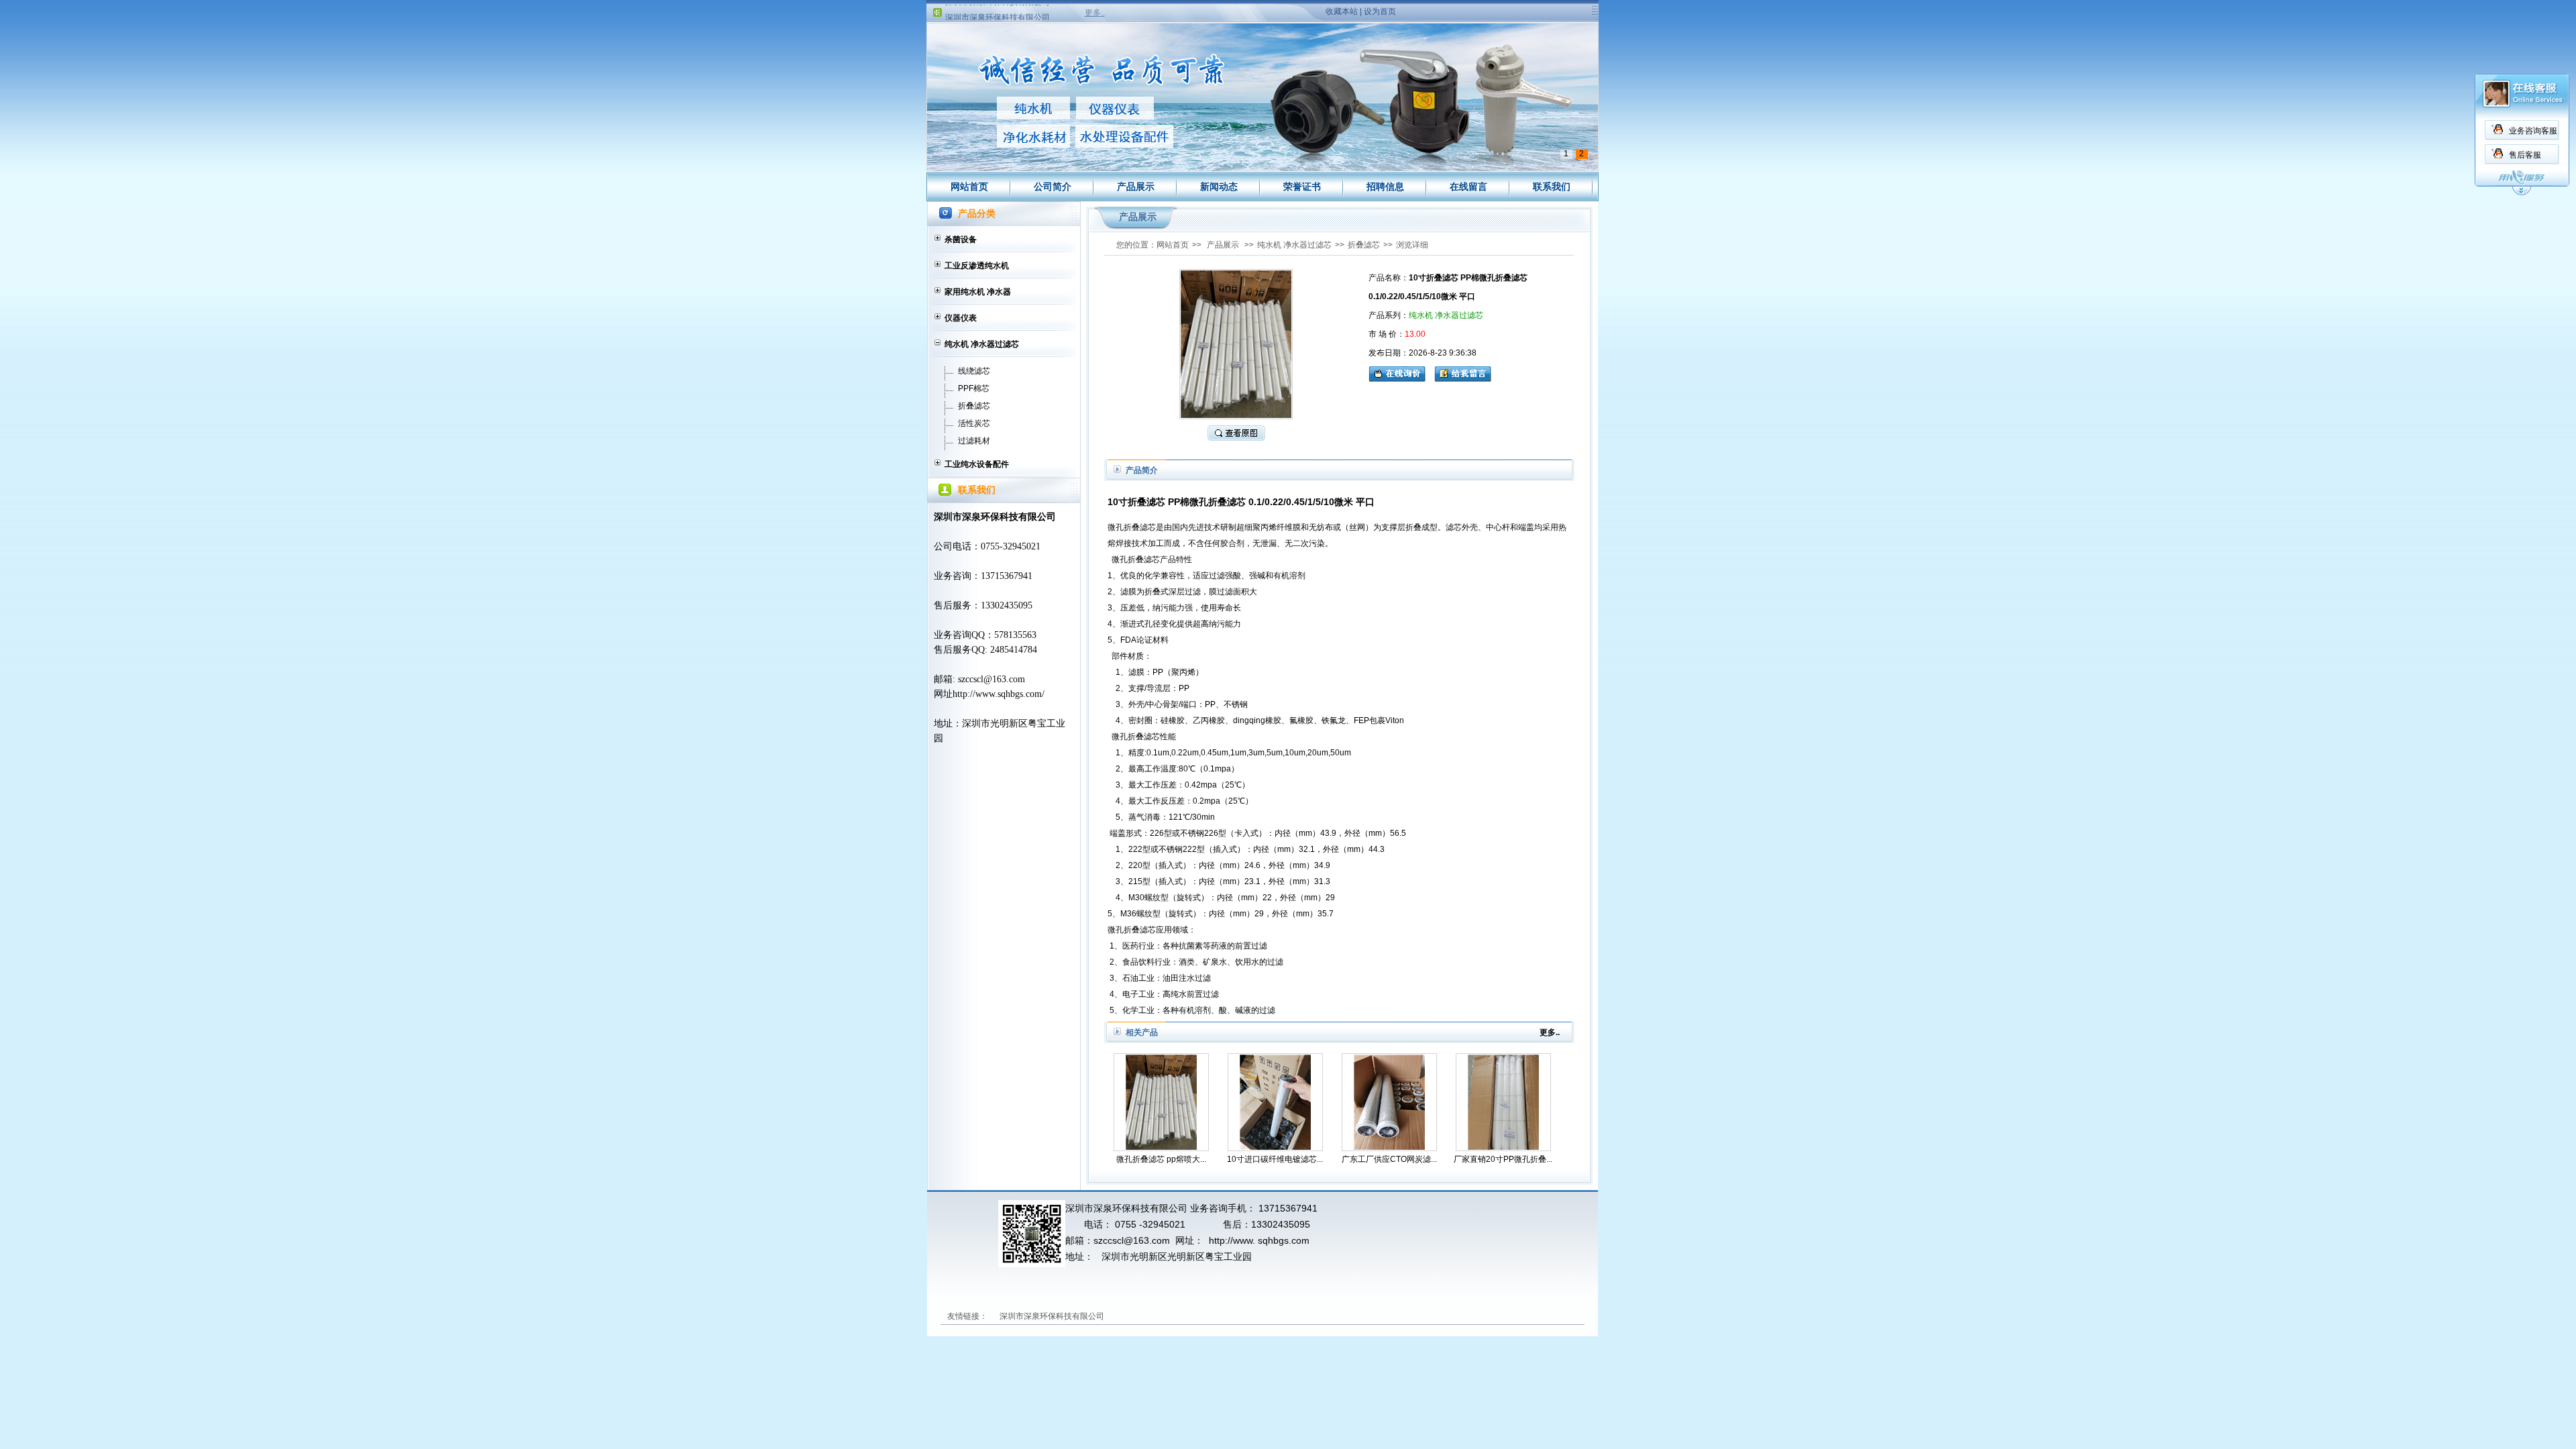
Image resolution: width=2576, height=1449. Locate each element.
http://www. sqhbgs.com (1259, 1240)
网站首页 (969, 186)
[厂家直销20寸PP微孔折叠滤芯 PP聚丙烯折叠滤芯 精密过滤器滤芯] (1503, 1102)
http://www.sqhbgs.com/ (999, 694)
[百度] (1211, 1316)
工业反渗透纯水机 (977, 266)
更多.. (1095, 13)
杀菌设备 (961, 239)
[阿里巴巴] (1169, 1316)
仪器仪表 (961, 318)
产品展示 (1136, 186)
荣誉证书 (1302, 186)
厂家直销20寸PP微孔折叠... (1503, 1159)
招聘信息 (1385, 186)
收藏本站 (1342, 11)
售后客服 (2525, 155)
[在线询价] (1400, 372)
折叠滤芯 (974, 406)
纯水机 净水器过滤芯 (982, 344)
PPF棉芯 (974, 388)
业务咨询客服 (2533, 131)
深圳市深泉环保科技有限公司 (998, 16)
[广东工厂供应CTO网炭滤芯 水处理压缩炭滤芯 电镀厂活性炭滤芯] (1389, 1102)
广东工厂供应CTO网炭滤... (1389, 1159)
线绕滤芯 (974, 371)
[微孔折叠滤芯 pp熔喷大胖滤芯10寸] (1161, 1102)
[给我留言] (1463, 372)
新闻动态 (1219, 186)
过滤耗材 (974, 441)
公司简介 (1053, 186)
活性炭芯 (974, 423)
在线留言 (1468, 186)
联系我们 (1552, 186)
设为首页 (1380, 11)
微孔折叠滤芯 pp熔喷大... (1161, 1159)
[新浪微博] (1126, 1316)
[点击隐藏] (2522, 193)
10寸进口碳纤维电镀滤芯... (1275, 1159)
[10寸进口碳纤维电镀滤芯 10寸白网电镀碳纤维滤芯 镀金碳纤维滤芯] (1275, 1102)
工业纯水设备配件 (977, 464)
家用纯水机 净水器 (978, 292)
